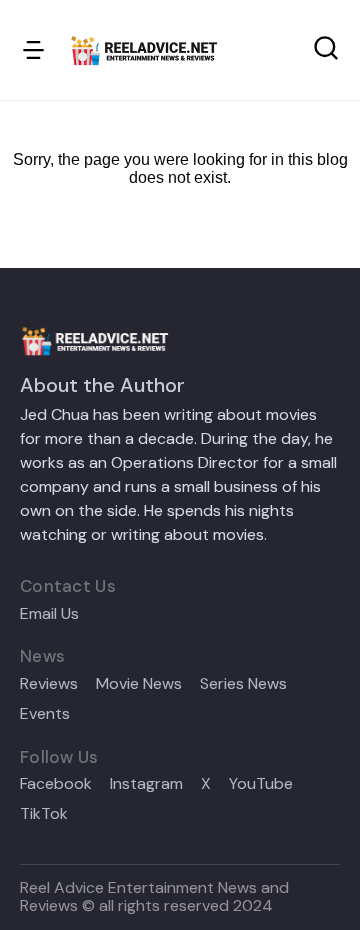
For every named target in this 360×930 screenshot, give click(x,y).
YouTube (261, 784)
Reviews (49, 684)
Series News (243, 684)
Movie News (139, 684)
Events (45, 714)
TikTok (44, 814)
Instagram (146, 784)
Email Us (49, 614)
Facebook (56, 784)
